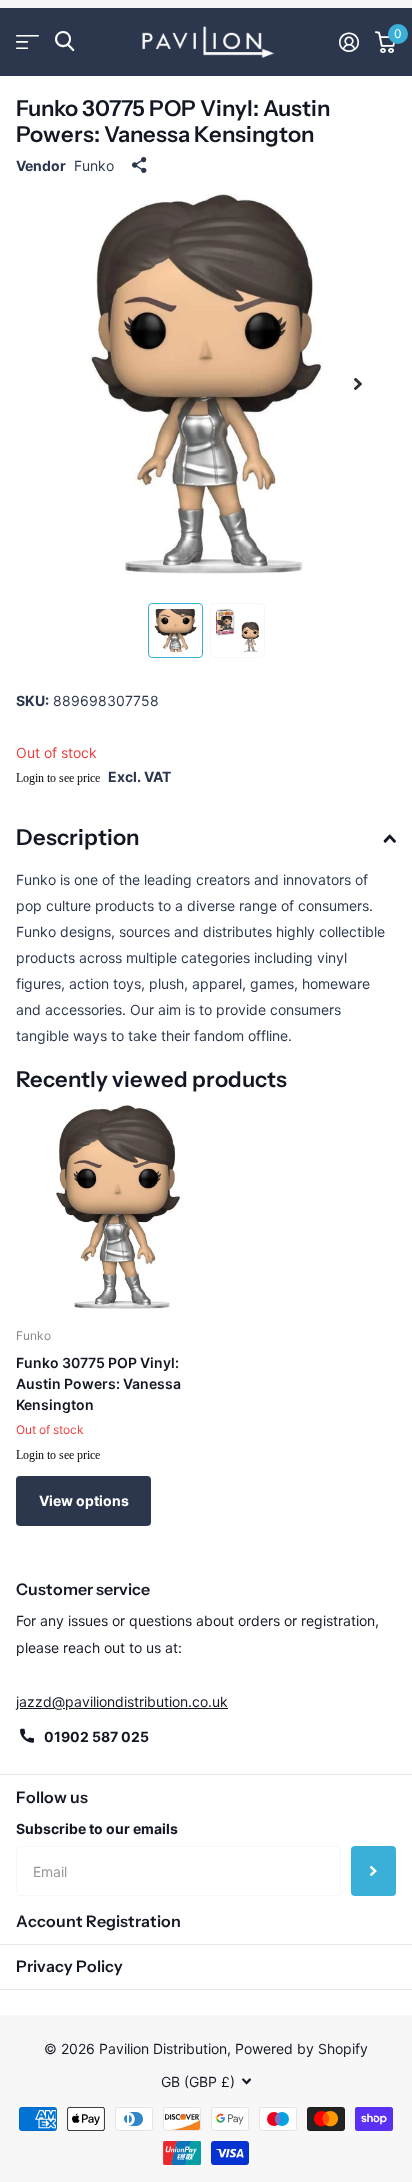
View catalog (27, 41)
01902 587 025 (96, 1736)
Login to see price (58, 778)
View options (84, 1500)
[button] (358, 384)
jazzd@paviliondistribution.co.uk (122, 1701)
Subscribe (373, 1871)
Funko (94, 165)
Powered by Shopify (301, 2048)
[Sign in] (349, 42)
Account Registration (98, 1921)
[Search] (64, 41)
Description (77, 837)
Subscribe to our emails (97, 1828)
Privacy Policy (69, 1966)
